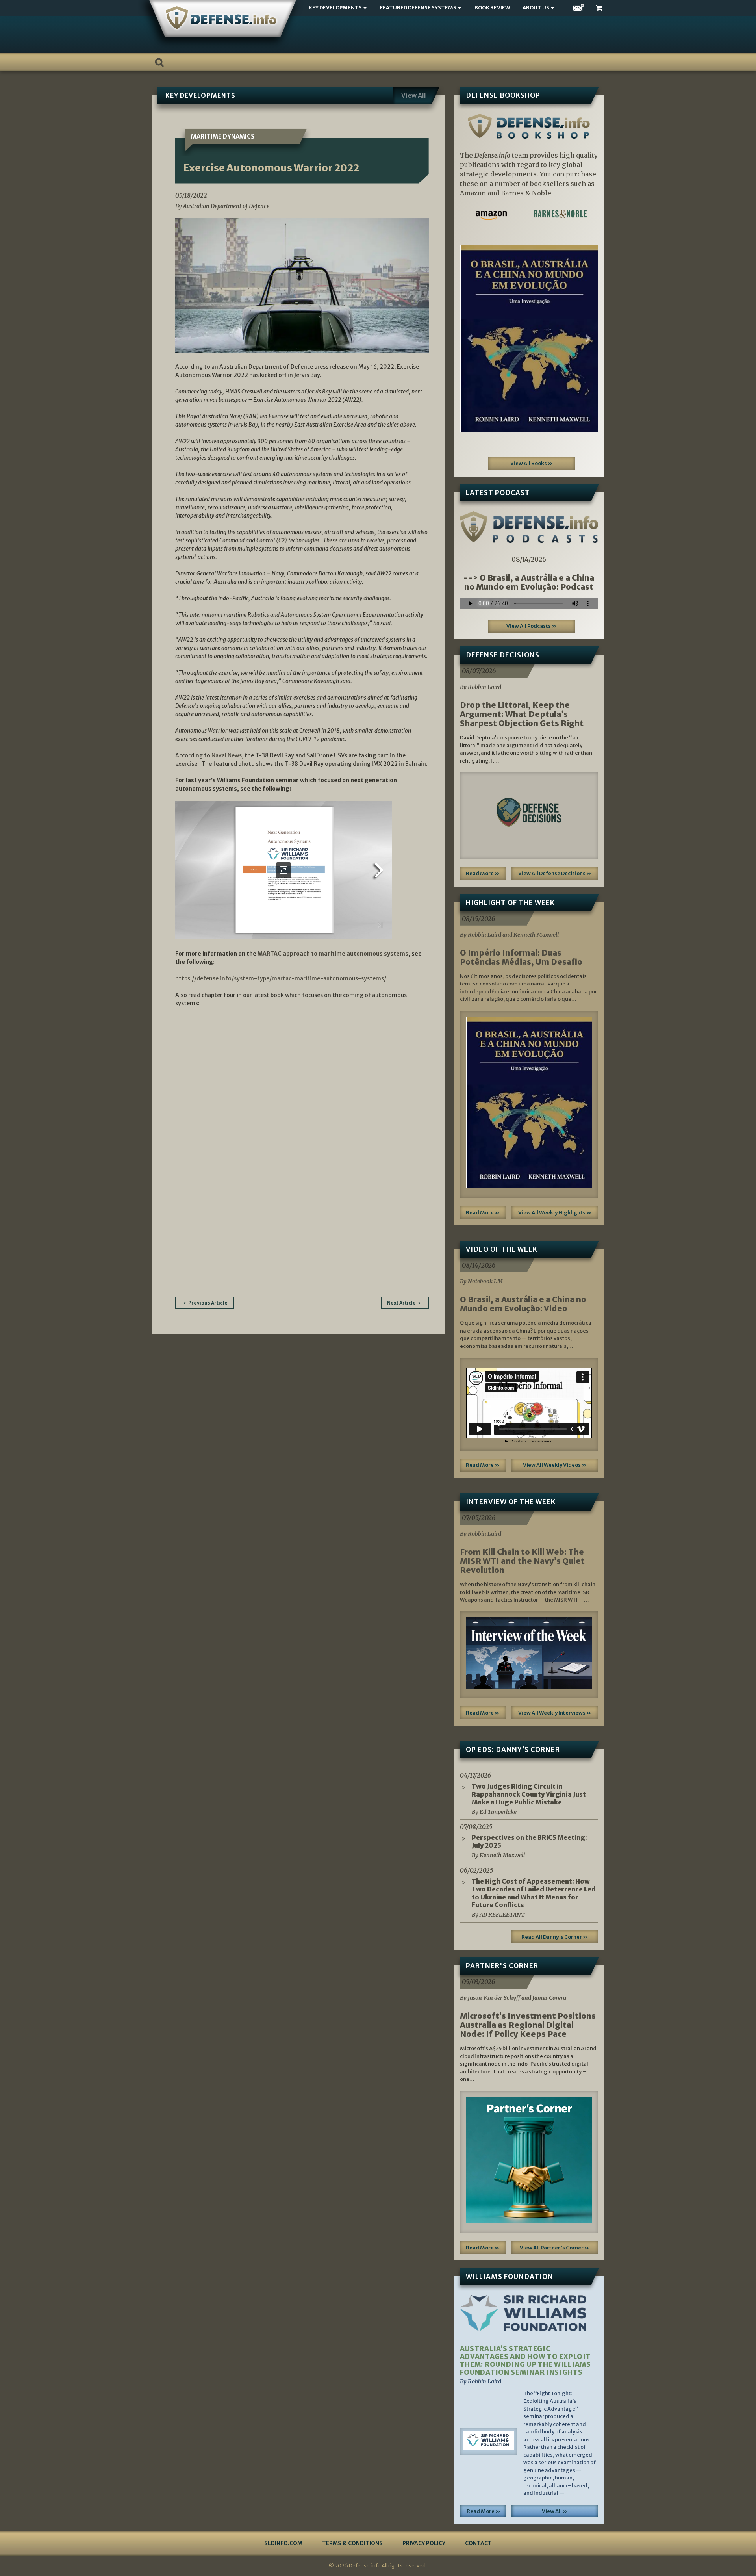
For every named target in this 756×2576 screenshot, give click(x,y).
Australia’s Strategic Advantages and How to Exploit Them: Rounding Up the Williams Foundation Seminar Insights (525, 2361)
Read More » (483, 873)
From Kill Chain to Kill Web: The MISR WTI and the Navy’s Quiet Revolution (522, 1561)
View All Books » (532, 463)
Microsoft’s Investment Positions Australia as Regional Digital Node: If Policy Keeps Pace (528, 2025)
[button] (470, 338)
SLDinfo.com (283, 2543)
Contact (478, 2543)
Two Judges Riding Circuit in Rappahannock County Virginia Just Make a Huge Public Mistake (529, 1794)
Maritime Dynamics (223, 136)
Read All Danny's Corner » (555, 1937)
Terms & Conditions (352, 2543)
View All (414, 95)
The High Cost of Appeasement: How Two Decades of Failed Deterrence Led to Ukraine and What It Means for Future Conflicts (534, 1893)
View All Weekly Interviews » (555, 1713)
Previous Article (208, 1303)
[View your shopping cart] (600, 8)
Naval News (227, 755)
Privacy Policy (424, 2543)
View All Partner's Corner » (555, 2248)
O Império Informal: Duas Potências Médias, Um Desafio (521, 957)
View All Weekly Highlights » (555, 1213)
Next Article (401, 1303)
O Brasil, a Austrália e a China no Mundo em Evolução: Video (523, 1304)
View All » (555, 2511)
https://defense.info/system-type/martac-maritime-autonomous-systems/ (281, 978)
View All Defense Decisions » (555, 873)
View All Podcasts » (532, 626)
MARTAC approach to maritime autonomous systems (333, 954)
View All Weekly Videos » (555, 1465)
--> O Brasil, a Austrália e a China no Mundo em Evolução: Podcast (529, 582)
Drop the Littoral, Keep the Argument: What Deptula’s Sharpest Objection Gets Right (522, 714)
